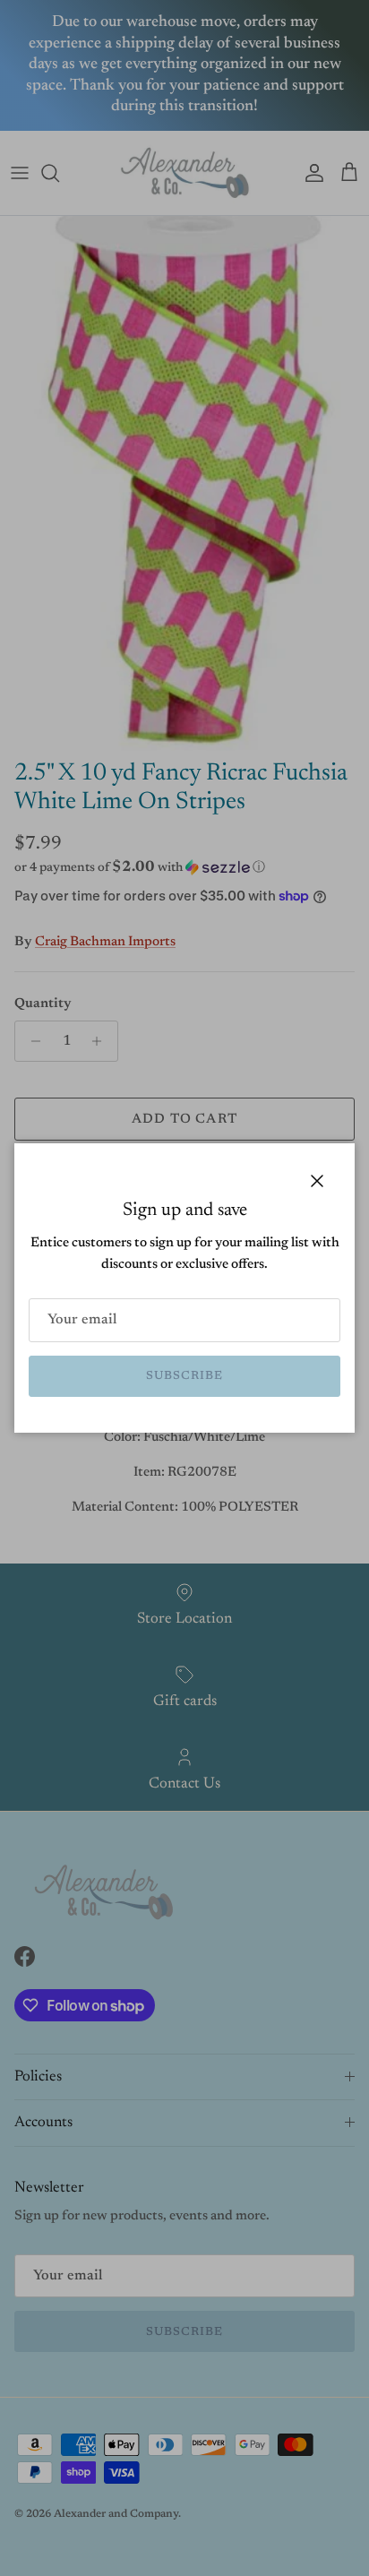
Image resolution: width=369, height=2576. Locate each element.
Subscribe (184, 1376)
